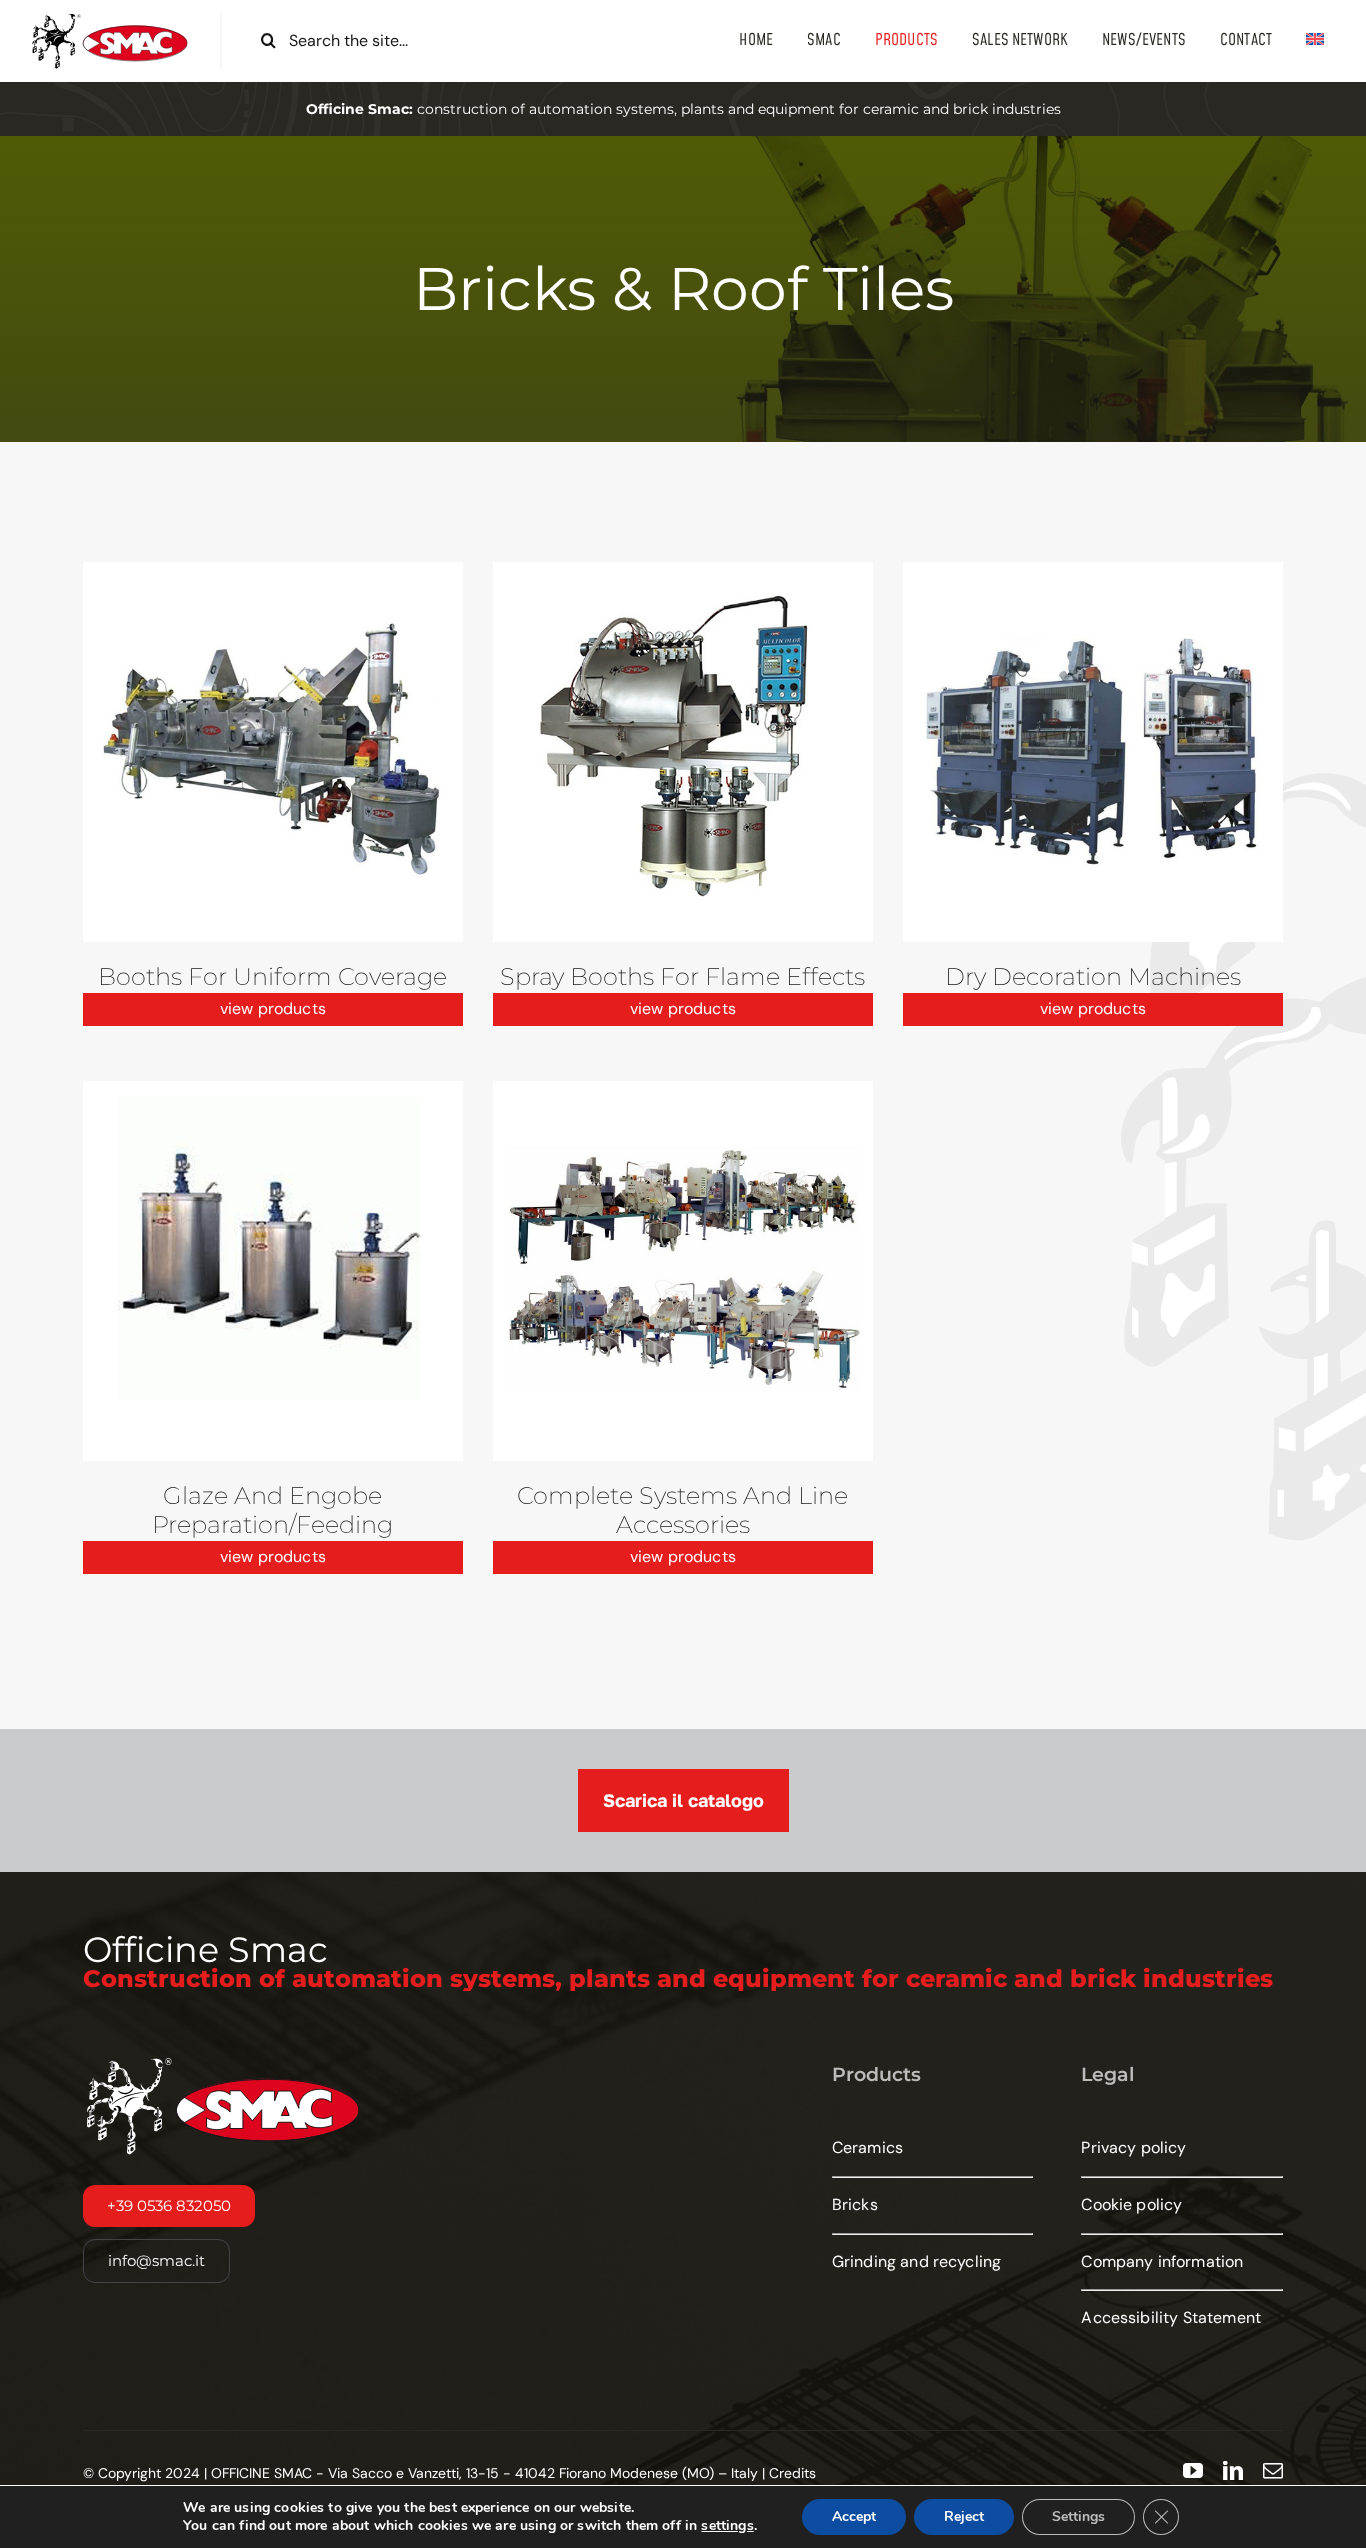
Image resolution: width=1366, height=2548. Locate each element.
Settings (1078, 2516)
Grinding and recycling (917, 2261)
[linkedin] (1233, 2471)
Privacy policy (1133, 2147)
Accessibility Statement (1171, 2317)
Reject (964, 2516)
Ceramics (867, 2147)
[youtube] (1193, 2471)
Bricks (855, 2204)
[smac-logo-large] (110, 19)
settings (727, 2526)
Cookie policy (1131, 2204)
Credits (792, 2473)
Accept (854, 2516)
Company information (1162, 2261)
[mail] (1273, 2471)
